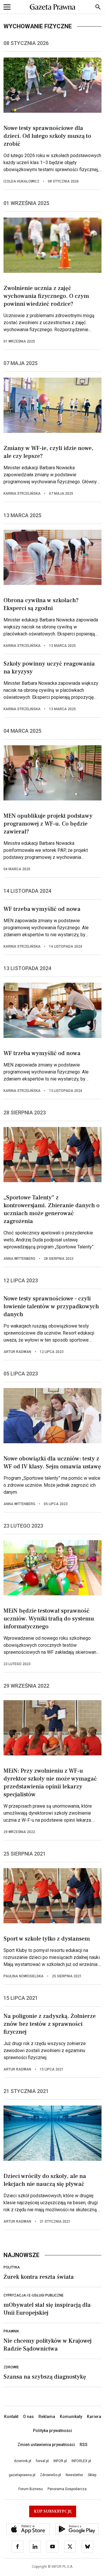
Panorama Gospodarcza (67, 2489)
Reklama (47, 2417)
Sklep (92, 2475)
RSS (84, 2445)
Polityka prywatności (52, 2431)
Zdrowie (11, 2367)
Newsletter (74, 2475)
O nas (28, 2417)
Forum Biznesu (31, 2489)
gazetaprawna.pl (22, 2475)
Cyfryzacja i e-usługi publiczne (34, 2295)
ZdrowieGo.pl (50, 2475)
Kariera (94, 2417)
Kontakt (11, 2417)
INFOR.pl (60, 2461)
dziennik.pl (23, 2461)
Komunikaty (71, 2417)
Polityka (12, 2267)
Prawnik (11, 2331)
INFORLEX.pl (81, 2461)
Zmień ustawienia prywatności (46, 2445)
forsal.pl (42, 2461)
